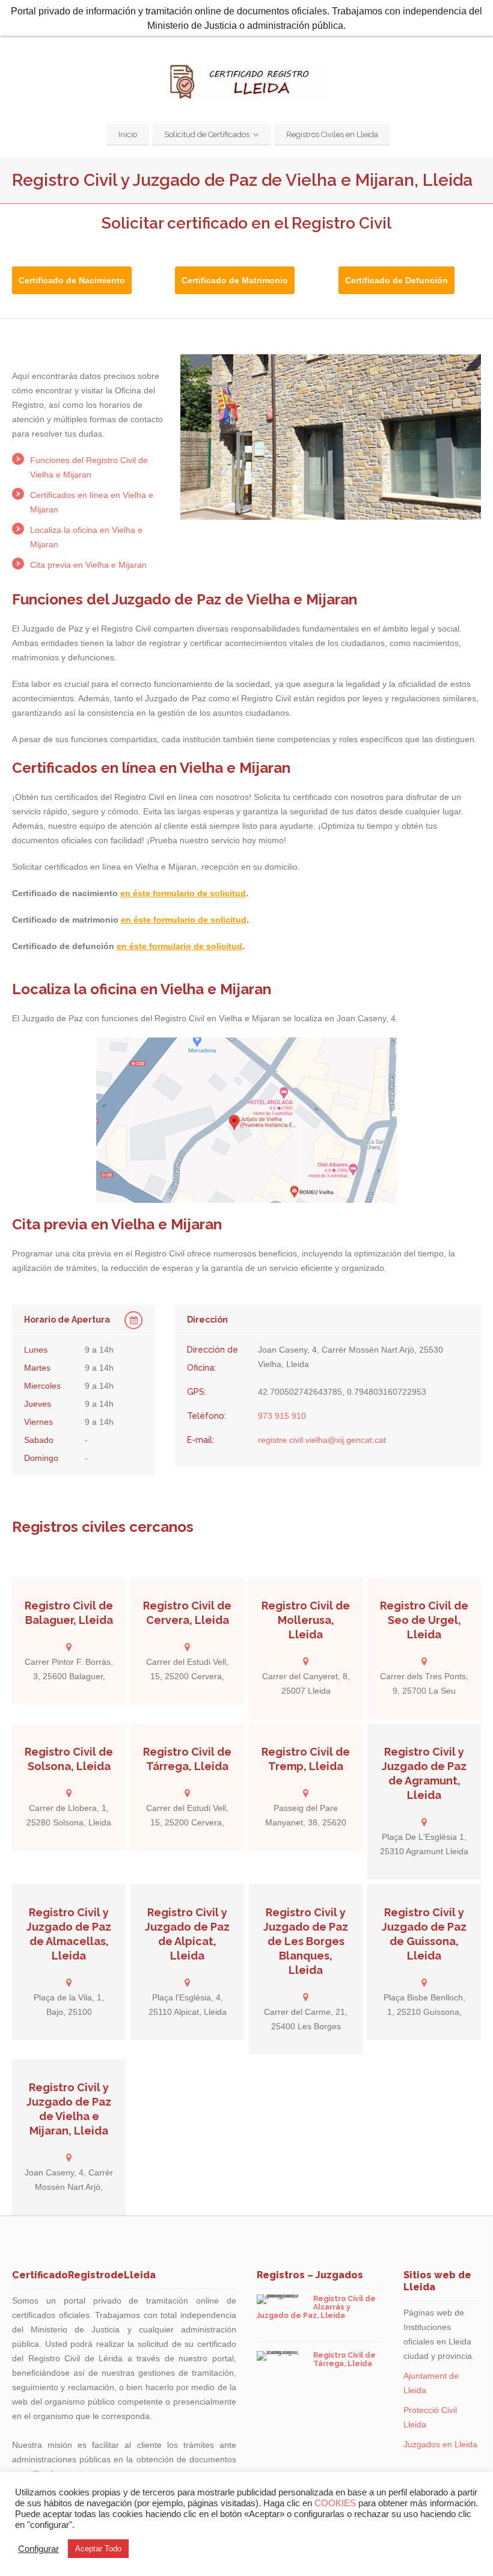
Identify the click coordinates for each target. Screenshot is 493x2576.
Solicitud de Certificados (207, 134)
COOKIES (335, 2503)
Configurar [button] (38, 2549)
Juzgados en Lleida (440, 2444)
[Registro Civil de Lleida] (246, 82)
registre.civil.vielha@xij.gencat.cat (322, 1440)
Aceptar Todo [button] (98, 2549)
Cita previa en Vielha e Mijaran (88, 565)
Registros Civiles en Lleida (332, 134)
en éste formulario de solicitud (183, 893)
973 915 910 (282, 1416)
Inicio (128, 134)
